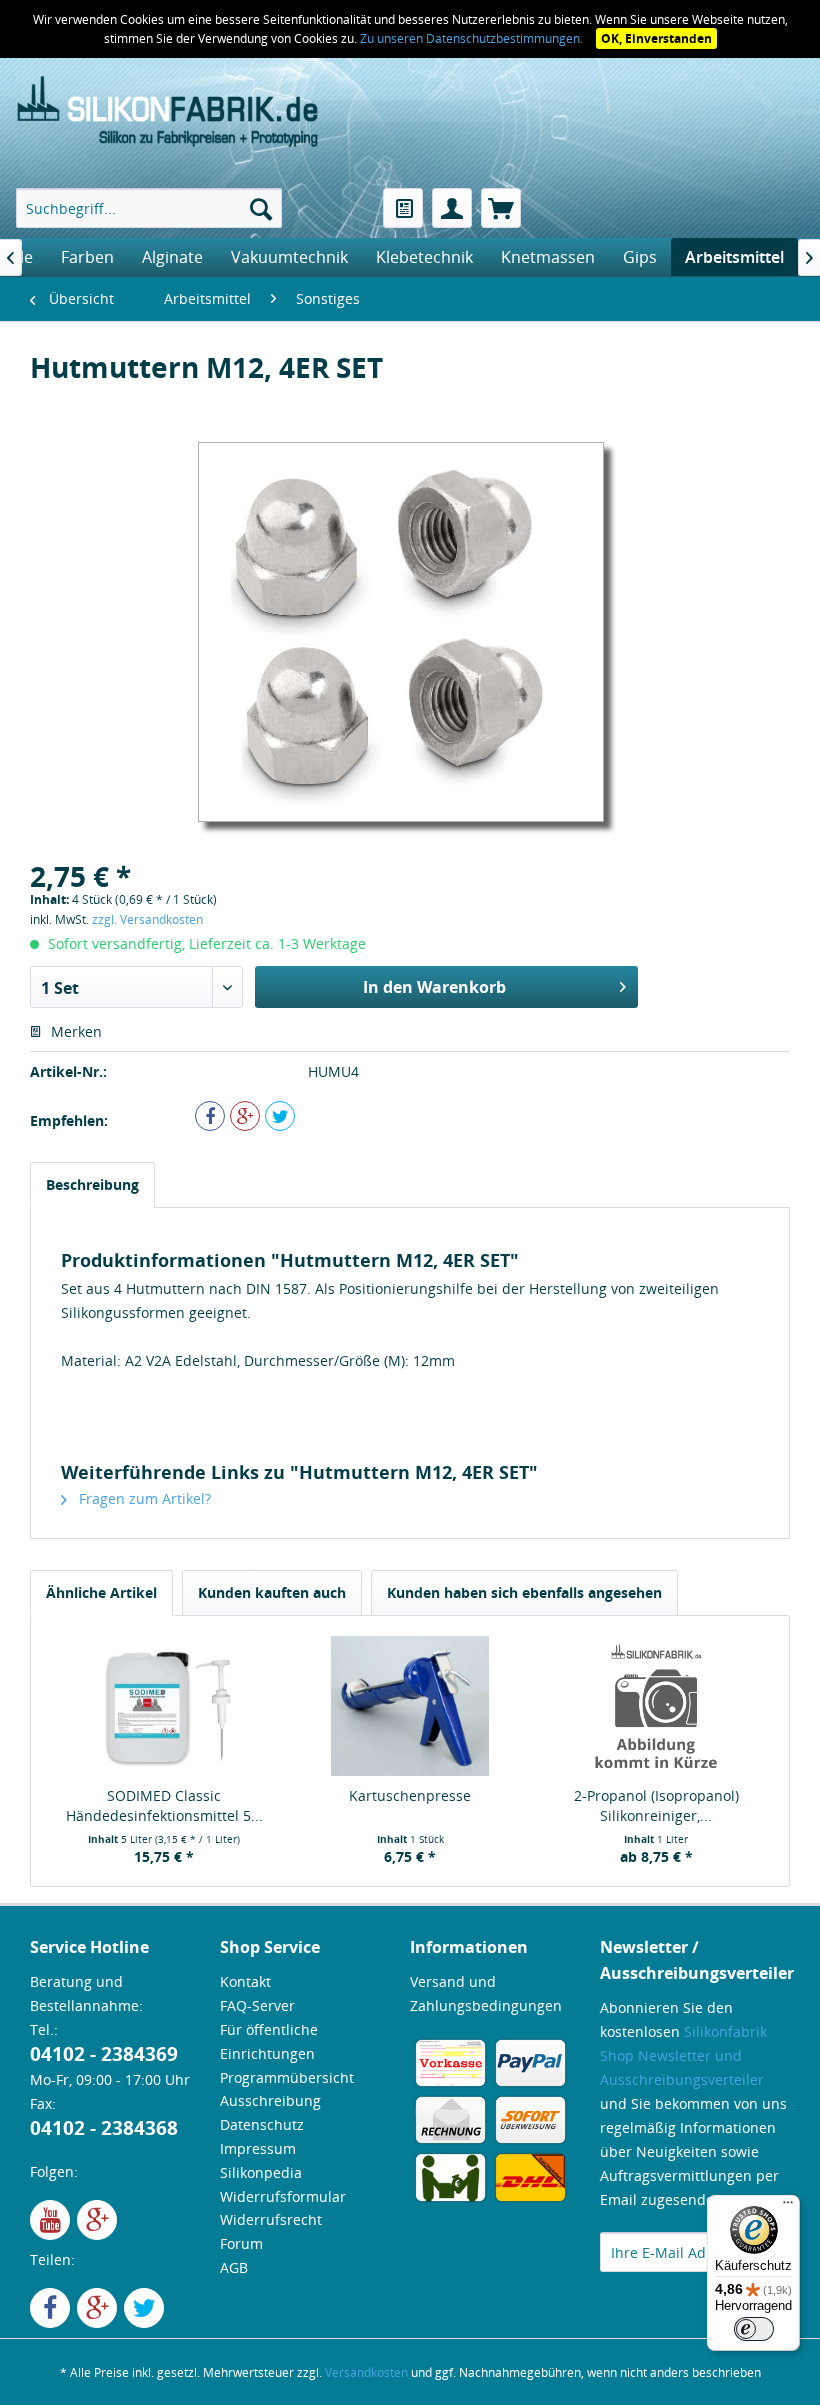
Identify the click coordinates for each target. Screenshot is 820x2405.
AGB (234, 2267)
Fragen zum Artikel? (143, 1498)
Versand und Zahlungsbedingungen (486, 1993)
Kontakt (245, 1981)
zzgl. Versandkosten (147, 919)
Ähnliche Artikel (101, 1592)
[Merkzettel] (403, 208)
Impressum (258, 2148)
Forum (241, 2243)
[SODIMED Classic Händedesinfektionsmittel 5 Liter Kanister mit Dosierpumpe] (164, 1706)
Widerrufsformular (283, 2196)
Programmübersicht (287, 2077)
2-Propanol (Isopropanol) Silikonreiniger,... (656, 1805)
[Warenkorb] (501, 208)
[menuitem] (149, 208)
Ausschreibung (270, 2100)
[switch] (754, 2329)
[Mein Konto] (452, 208)
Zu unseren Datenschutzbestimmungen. (473, 38)
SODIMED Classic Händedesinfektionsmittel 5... (164, 1805)
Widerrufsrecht (271, 2219)
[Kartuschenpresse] (410, 1706)
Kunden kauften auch (272, 1592)
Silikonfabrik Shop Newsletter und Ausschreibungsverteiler (683, 2055)
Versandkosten (366, 2372)
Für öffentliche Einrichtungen (269, 2041)
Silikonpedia (261, 2172)
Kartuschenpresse (410, 1795)
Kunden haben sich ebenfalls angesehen (524, 1592)
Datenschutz (262, 2124)
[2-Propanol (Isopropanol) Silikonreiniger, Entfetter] (656, 1706)
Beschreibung (92, 1184)
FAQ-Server (257, 2005)
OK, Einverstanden (656, 38)
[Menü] (788, 2207)
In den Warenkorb (434, 987)
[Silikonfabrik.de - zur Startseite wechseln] (167, 113)
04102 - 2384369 (104, 2054)
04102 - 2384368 (104, 2128)
